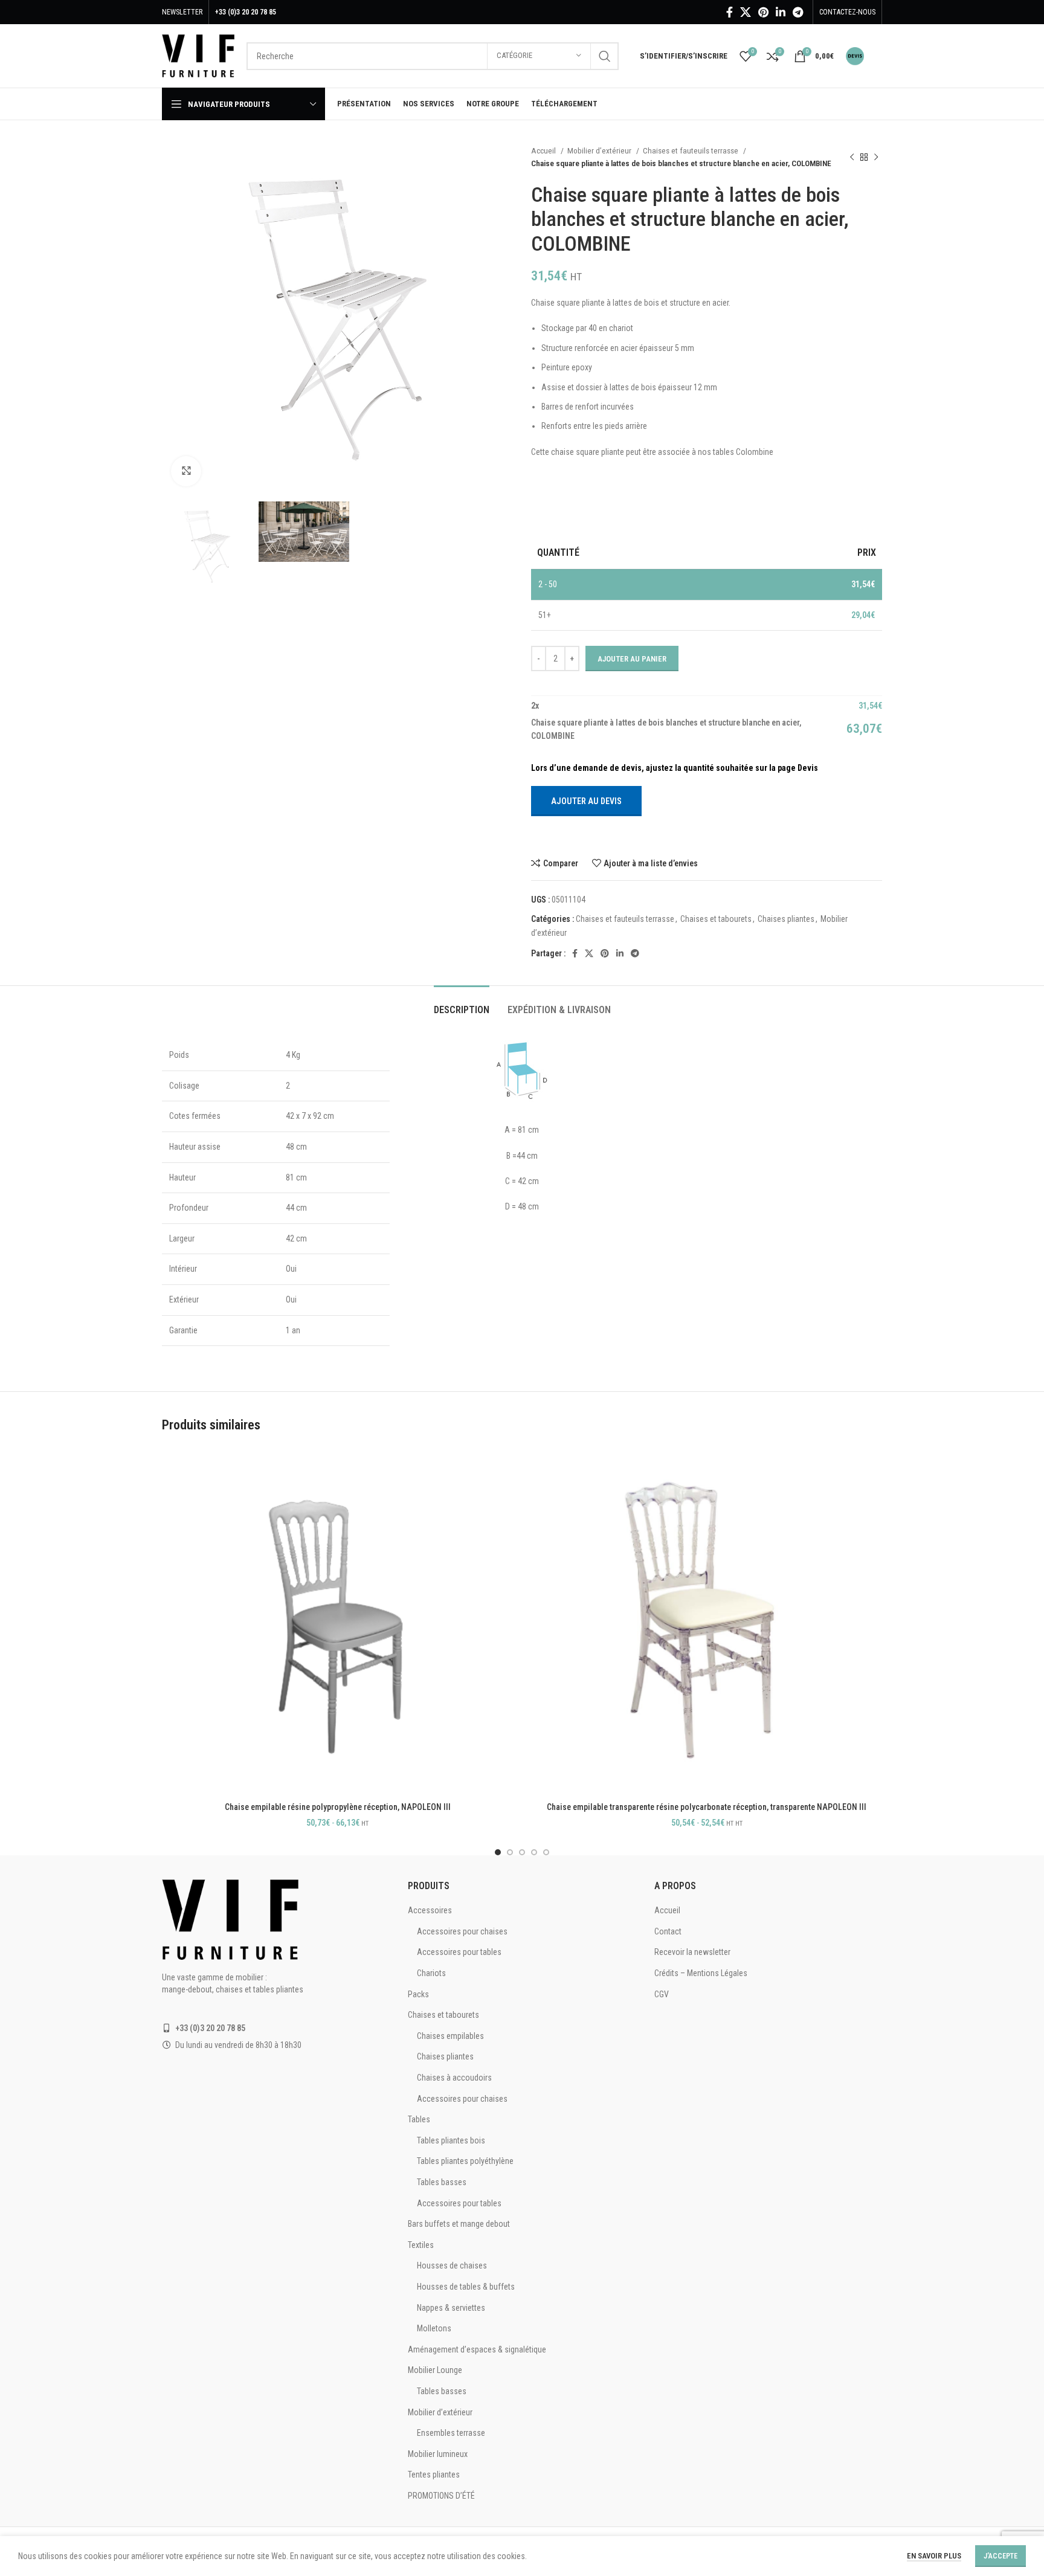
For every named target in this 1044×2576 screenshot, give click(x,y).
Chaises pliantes (786, 919)
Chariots (431, 1973)
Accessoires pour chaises (462, 1931)
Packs (418, 1994)
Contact (668, 1931)
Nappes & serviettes (451, 2308)
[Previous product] (852, 157)
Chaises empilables (450, 2036)
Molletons (434, 2328)
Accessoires (430, 1910)
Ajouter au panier (632, 659)
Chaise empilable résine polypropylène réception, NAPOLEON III (338, 1807)
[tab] (462, 1004)
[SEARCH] (605, 56)
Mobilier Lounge (435, 2370)
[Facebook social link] (730, 12)
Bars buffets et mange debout (459, 2224)
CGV (662, 1994)
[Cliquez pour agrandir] (186, 471)
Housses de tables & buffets (466, 2287)
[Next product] (876, 157)
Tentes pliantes (434, 2475)
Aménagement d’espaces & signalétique (477, 2349)
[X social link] (746, 12)
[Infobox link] (864, 56)
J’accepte (1000, 2556)
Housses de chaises (452, 2265)
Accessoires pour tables (459, 1952)
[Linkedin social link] (781, 12)
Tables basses (442, 2182)
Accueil (544, 151)
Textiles (421, 2245)
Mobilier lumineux (438, 2454)
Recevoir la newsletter (692, 1952)
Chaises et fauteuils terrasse (691, 151)
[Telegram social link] (798, 12)
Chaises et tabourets (716, 919)
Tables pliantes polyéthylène (465, 2161)
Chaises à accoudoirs (454, 2078)
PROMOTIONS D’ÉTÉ (441, 2496)
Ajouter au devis (586, 801)
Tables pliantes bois (451, 2140)
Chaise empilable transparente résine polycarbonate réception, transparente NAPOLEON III (707, 1807)
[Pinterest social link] (763, 12)
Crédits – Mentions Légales (701, 1973)
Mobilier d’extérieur (600, 151)
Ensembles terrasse (451, 2433)
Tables (419, 2119)
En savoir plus (934, 2556)
